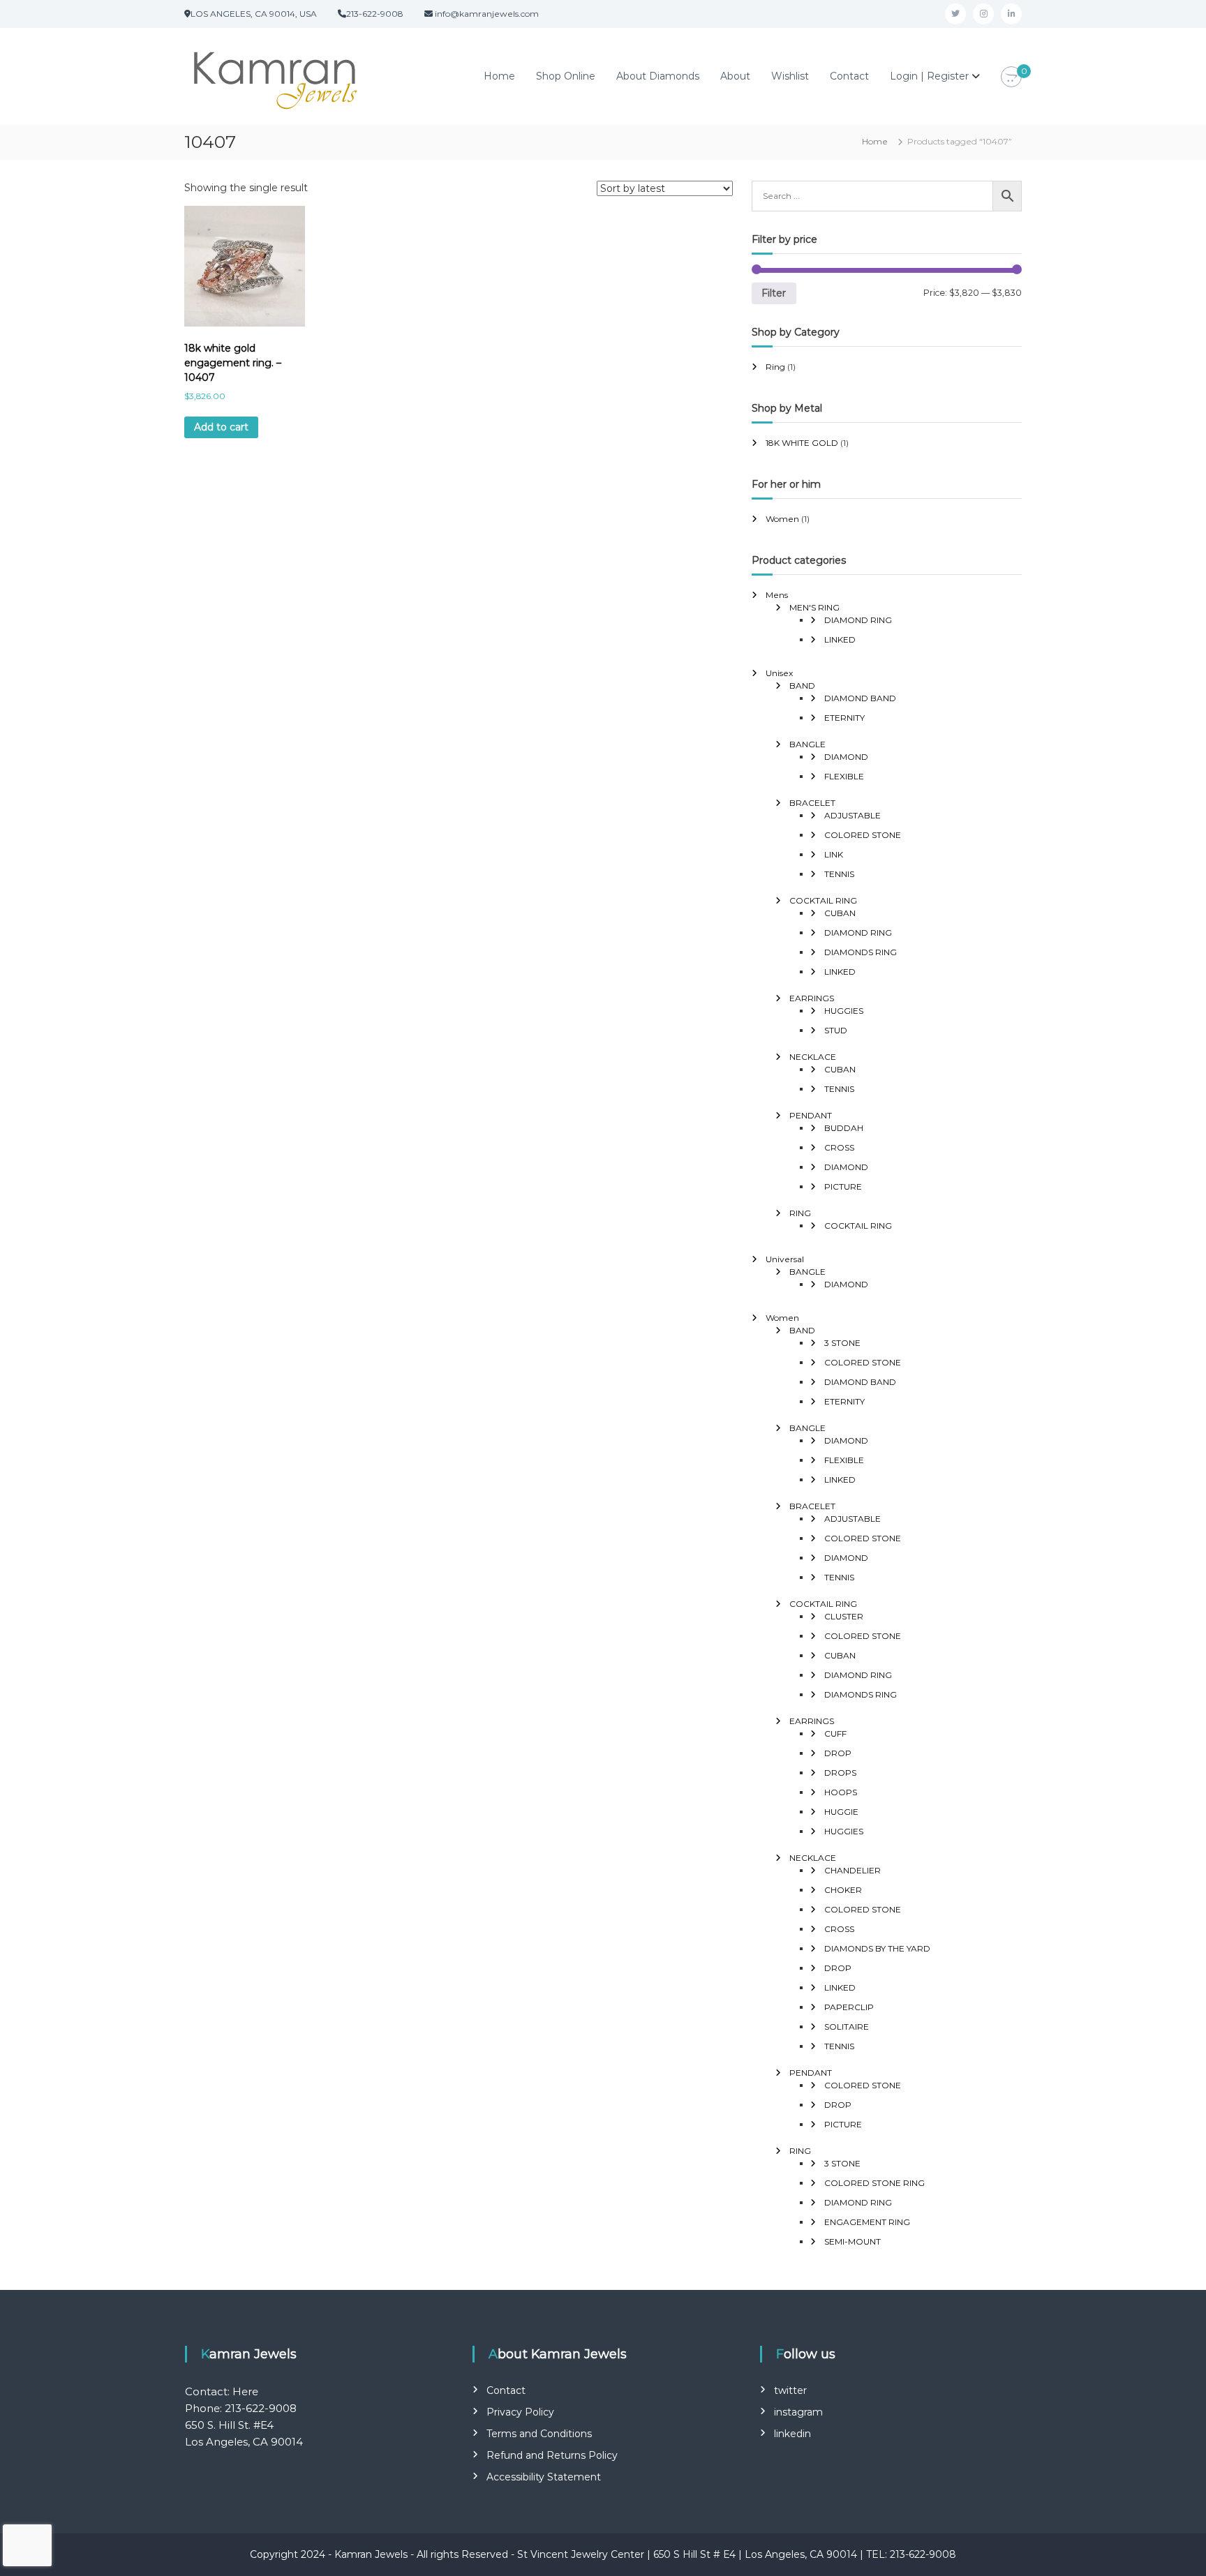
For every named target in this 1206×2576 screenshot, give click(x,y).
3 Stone (842, 1343)
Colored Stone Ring (874, 2183)
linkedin (792, 2434)
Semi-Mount (853, 2241)
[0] (1011, 77)
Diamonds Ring (861, 952)
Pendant (811, 1115)
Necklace (813, 1057)
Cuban (840, 913)
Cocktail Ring (823, 900)
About (735, 76)
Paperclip (849, 2007)
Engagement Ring (867, 2222)
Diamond (846, 757)
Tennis (839, 874)
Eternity (844, 718)
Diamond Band (860, 698)
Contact (849, 76)
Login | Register (929, 76)
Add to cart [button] (221, 427)
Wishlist (790, 76)
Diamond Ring (858, 620)
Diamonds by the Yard (877, 1948)
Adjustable (853, 815)
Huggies (844, 1011)
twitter (790, 2390)
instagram (798, 2412)
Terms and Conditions (539, 2434)
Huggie (841, 1812)
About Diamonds (658, 76)
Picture (843, 1186)
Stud (836, 1030)
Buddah (844, 1128)
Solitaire (847, 2027)
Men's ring (814, 607)
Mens (777, 595)
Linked (840, 639)
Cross (839, 1147)
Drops (840, 1773)
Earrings (812, 998)
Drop (838, 1753)
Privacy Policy (520, 2412)
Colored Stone (863, 835)
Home (499, 76)
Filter (774, 293)
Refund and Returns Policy (552, 2455)
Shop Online (566, 76)
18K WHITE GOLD (802, 443)
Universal (785, 1259)
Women (782, 519)
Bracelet (812, 803)
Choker (843, 1890)
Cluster (844, 1616)
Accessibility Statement (544, 2477)
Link (834, 854)
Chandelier (853, 1870)
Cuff (835, 1733)
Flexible (844, 776)
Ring (775, 367)
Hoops (841, 1792)
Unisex (779, 673)
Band (802, 686)
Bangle (807, 744)
